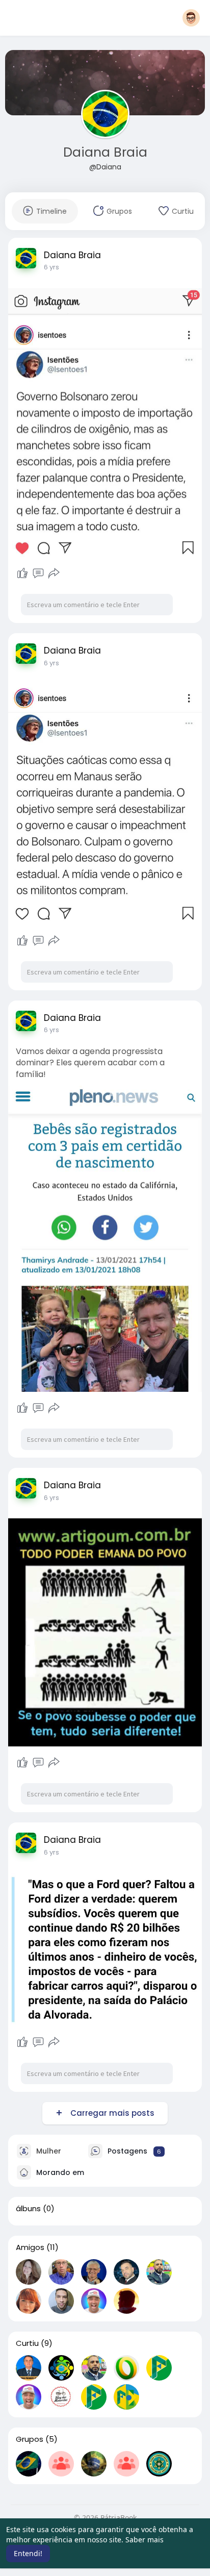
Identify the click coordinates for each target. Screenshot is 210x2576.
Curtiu (27, 2343)
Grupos (30, 2439)
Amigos (30, 2247)
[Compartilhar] (54, 573)
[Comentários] (38, 573)
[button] (191, 18)
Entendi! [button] (28, 2553)
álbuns (28, 2209)
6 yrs (51, 267)
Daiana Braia (105, 152)
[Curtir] (22, 573)
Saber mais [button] (145, 2540)
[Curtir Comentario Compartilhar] (38, 573)
